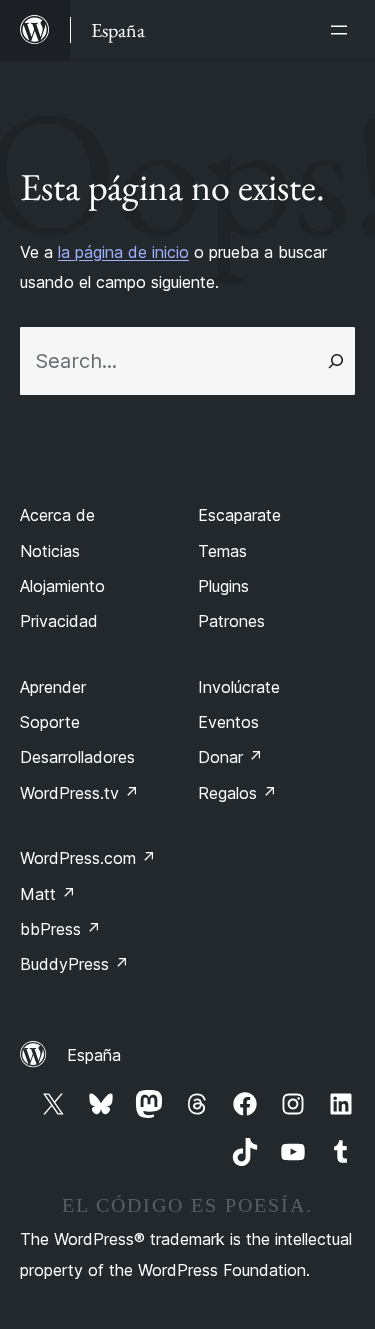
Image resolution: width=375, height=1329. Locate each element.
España (94, 1055)
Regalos (237, 793)
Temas (222, 551)
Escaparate (239, 515)
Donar (230, 757)
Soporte (50, 722)
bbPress (60, 929)
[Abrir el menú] (343, 30)
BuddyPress (74, 964)
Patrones (231, 621)
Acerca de (57, 515)
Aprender (53, 687)
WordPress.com (88, 858)
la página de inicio (123, 252)
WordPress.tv (79, 793)
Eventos (228, 722)
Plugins (223, 586)
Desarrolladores (77, 757)
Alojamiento (62, 586)
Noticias (50, 551)
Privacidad (59, 621)
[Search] (336, 361)
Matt (48, 894)
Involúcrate (239, 687)
